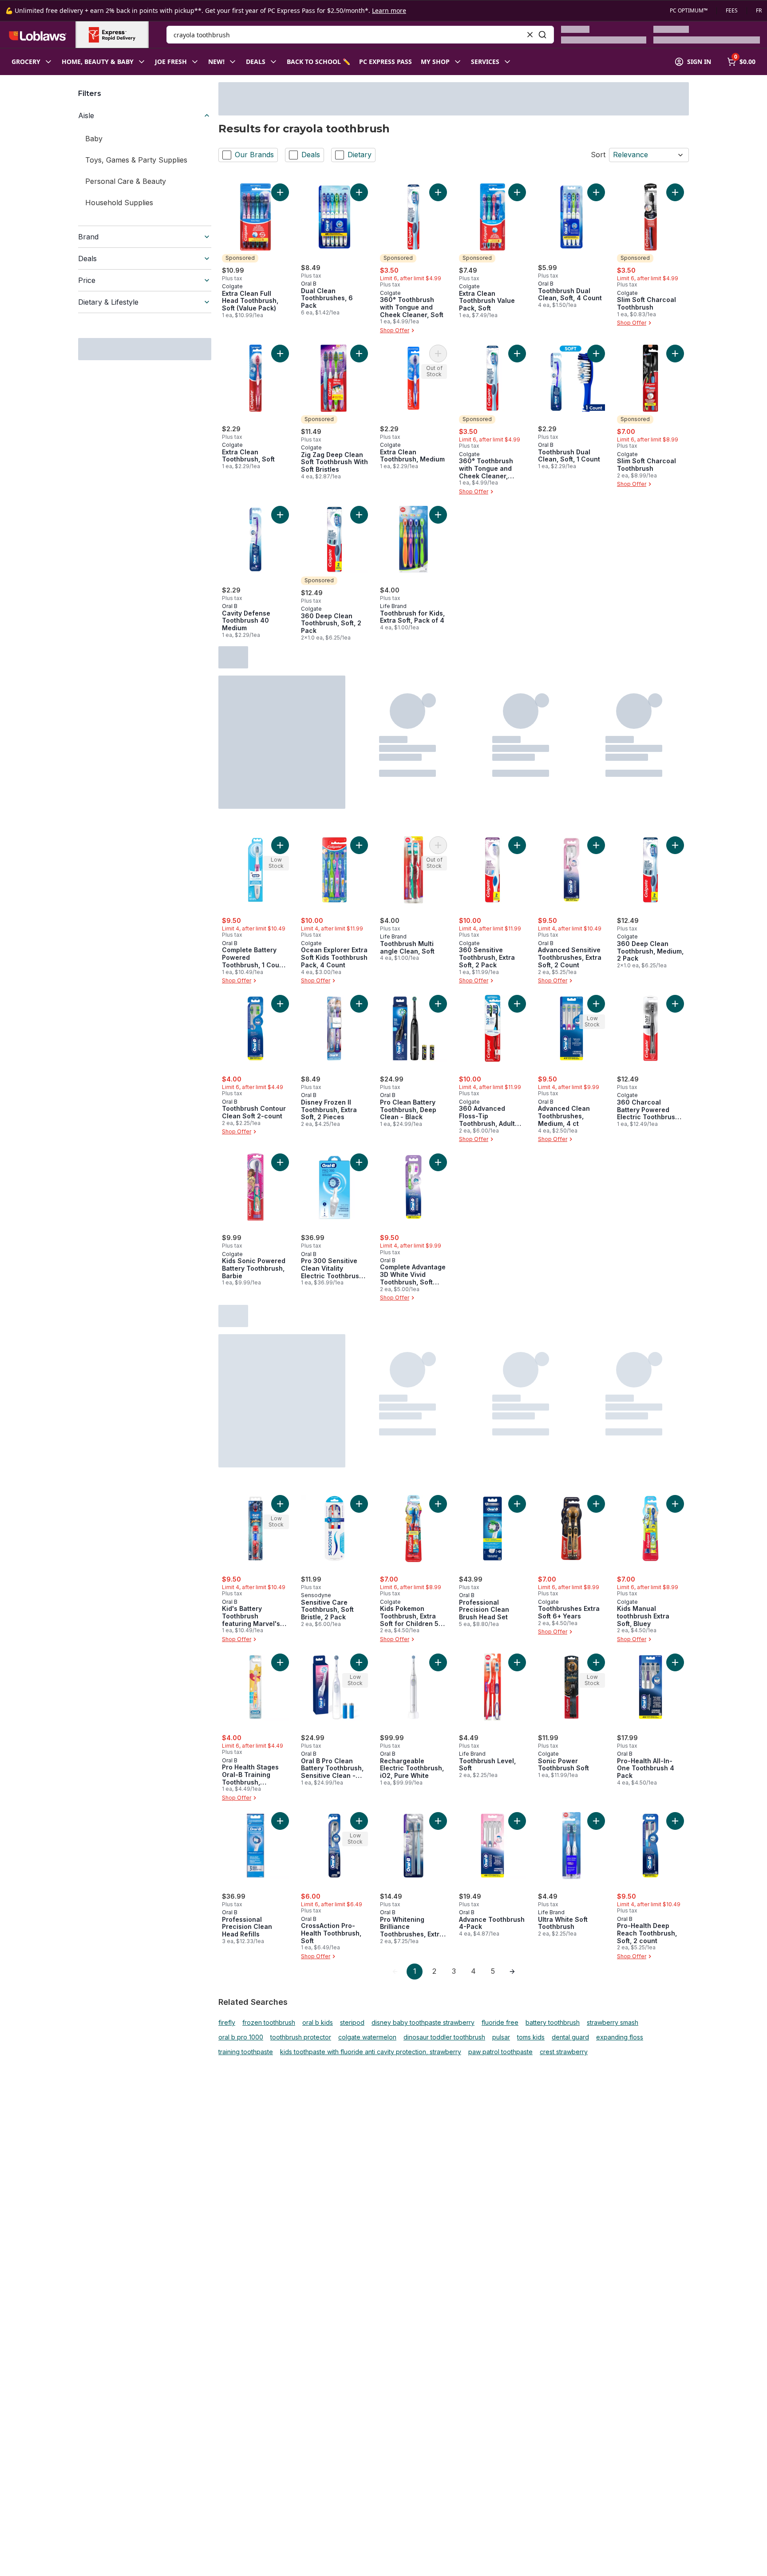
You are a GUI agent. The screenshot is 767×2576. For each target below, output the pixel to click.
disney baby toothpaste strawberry (423, 2023)
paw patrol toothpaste (500, 2052)
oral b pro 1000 (241, 2037)
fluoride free (500, 2023)
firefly (227, 2023)
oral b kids (318, 2023)
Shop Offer (395, 330)
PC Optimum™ (689, 11)
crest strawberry (564, 2052)
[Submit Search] (542, 35)
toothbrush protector (301, 2037)
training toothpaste (246, 2052)
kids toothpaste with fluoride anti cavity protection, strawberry (371, 2052)
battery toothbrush (553, 2023)
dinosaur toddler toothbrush (444, 2037)
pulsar (501, 2037)
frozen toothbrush (269, 2023)
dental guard (570, 2037)
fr (759, 11)
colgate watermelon (367, 2037)
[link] (395, 1972)
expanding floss (620, 2037)
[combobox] (360, 35)
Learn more (389, 10)
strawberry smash (613, 2023)
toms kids (531, 2037)
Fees (732, 11)
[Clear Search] (530, 35)
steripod (352, 2023)
